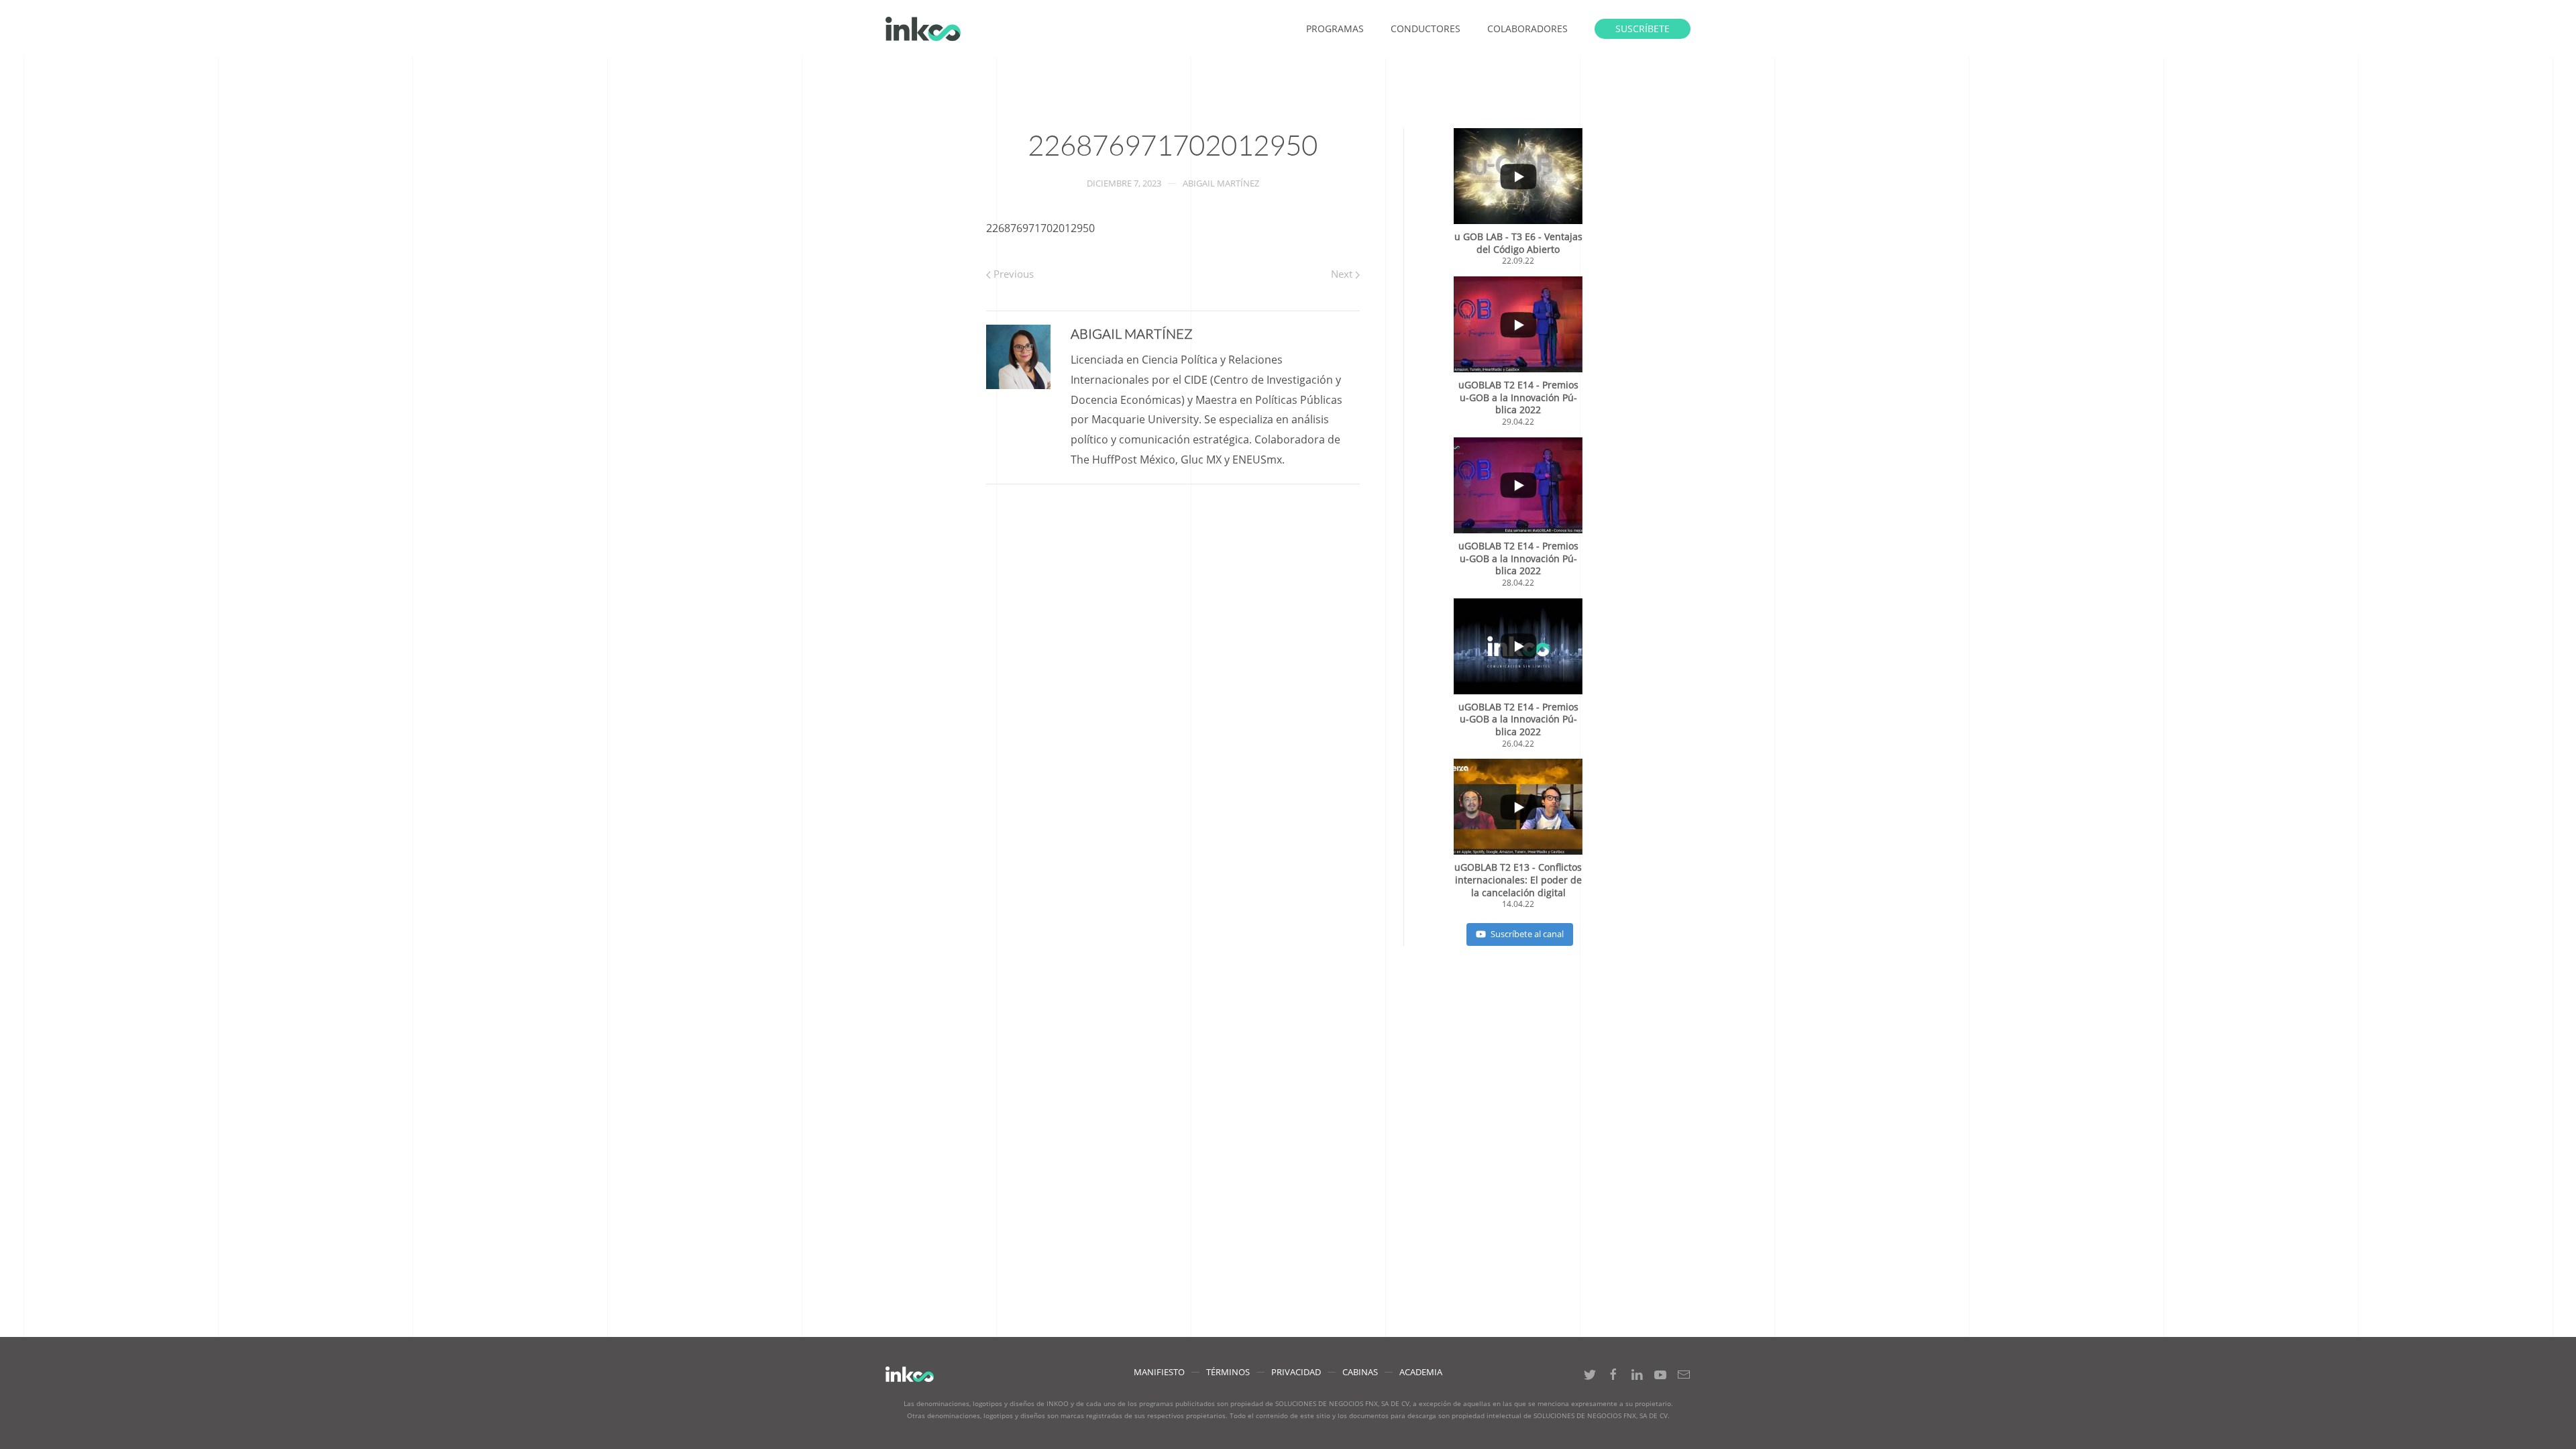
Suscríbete (1643, 29)
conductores (1426, 29)
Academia (1421, 1372)
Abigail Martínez (1221, 183)
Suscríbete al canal (1527, 934)
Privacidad (1296, 1372)
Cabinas (1360, 1372)
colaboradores (1527, 29)
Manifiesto (1159, 1372)
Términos (1228, 1372)
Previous (1012, 274)
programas (1335, 29)
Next (1343, 274)
